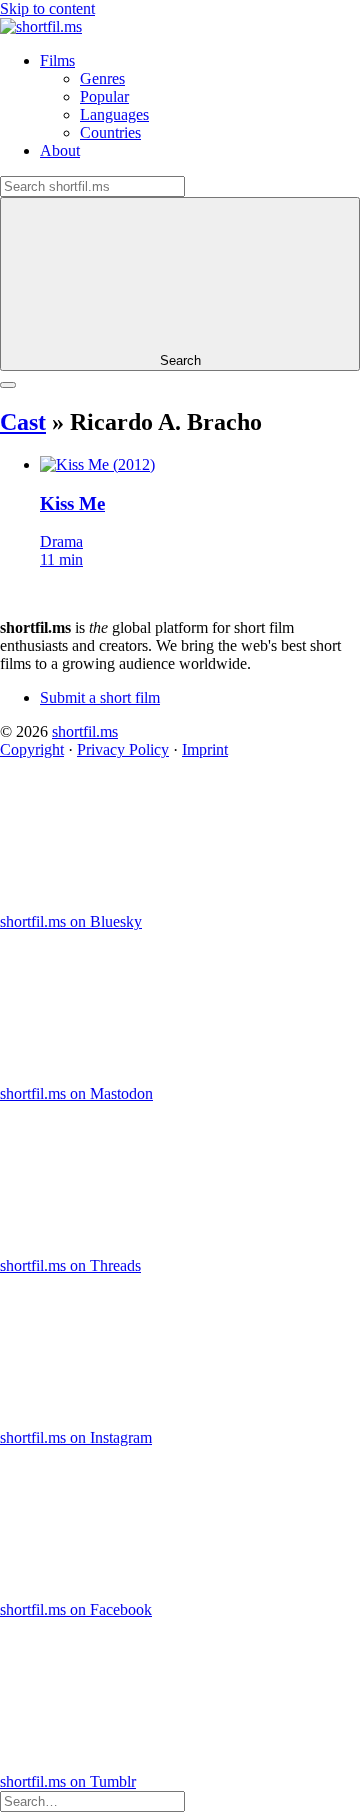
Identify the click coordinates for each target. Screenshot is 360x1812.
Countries (110, 132)
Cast (23, 422)
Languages (114, 114)
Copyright (32, 749)
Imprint (205, 749)
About (60, 150)
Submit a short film (100, 697)
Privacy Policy (123, 749)
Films (57, 60)
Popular (104, 96)
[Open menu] (8, 385)
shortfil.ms (85, 731)
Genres (102, 78)
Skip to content (47, 8)
